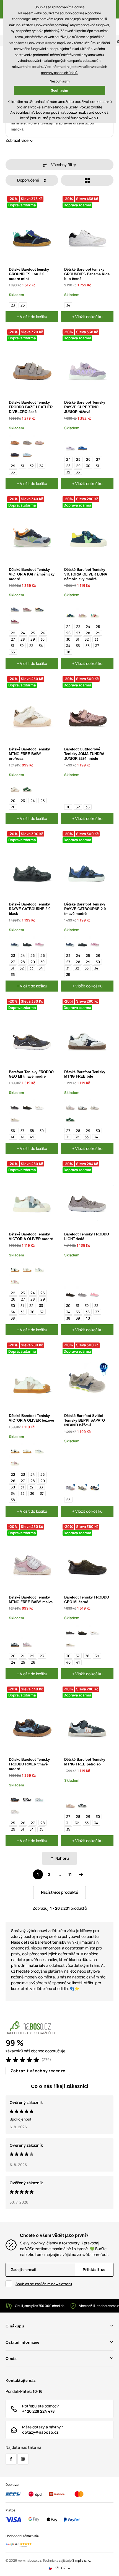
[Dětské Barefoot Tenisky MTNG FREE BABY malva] (27, 1643)
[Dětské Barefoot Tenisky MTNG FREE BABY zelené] (27, 788)
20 (13, 801)
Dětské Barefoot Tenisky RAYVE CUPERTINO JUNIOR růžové (85, 407)
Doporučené (29, 180)
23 (13, 305)
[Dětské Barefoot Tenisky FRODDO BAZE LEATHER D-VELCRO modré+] (15, 453)
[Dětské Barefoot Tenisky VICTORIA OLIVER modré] (39, 1268)
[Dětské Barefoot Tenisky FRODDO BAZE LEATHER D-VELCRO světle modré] (27, 453)
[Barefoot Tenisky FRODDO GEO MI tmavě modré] (15, 1105)
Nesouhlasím (60, 81)
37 (97, 646)
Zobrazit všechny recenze (38, 2071)
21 (23, 1656)
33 (31, 646)
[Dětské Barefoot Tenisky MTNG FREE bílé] (82, 1105)
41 (23, 1137)
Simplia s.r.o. (82, 2560)
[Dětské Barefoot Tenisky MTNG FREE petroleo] (82, 1804)
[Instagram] (23, 2459)
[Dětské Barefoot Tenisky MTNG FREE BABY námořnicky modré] (15, 1643)
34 (68, 305)
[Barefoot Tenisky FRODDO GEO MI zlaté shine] (15, 1118)
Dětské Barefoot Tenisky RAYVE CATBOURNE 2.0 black (30, 909)
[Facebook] (11, 2459)
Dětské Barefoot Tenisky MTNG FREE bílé (85, 1074)
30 (88, 466)
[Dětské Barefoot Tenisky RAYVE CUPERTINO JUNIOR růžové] (70, 446)
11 (70, 1874)
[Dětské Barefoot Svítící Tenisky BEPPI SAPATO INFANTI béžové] (82, 1487)
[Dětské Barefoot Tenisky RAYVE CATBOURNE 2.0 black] (27, 942)
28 (68, 466)
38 (68, 652)
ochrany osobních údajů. (59, 73)
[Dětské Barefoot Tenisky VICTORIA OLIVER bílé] (15, 1268)
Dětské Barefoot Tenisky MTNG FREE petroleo (85, 1762)
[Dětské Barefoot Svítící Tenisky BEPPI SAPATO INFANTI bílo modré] (95, 1487)
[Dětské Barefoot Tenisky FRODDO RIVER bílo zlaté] (15, 1810)
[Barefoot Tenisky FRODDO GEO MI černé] (27, 1105)
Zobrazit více (17, 140)
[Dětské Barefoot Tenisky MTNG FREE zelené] (70, 1118)
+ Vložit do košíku (32, 317)
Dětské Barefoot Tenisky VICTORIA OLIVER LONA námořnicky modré (86, 574)
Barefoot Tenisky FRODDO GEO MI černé (87, 1600)
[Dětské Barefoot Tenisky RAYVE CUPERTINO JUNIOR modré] (82, 446)
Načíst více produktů (60, 1892)
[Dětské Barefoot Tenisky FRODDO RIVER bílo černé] (27, 1798)
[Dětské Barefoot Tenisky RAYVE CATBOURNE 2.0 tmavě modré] (15, 942)
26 (88, 459)
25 (23, 305)
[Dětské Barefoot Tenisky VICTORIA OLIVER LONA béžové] (95, 614)
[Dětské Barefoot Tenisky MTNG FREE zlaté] (95, 1105)
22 (13, 633)
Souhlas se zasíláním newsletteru (44, 2284)
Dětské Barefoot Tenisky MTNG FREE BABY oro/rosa (29, 754)
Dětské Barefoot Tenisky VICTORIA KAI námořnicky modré (32, 574)
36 (88, 646)
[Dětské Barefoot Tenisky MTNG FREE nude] (70, 1804)
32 (32, 466)
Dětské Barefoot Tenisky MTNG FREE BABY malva (31, 1600)
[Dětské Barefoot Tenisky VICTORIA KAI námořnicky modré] (39, 608)
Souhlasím (59, 90)
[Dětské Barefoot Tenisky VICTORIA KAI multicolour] (15, 620)
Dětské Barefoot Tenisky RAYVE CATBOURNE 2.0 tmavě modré (85, 909)
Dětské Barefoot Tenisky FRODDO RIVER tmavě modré (29, 1764)
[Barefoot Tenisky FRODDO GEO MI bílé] (39, 1105)
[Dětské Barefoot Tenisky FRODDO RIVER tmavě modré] (15, 1798)
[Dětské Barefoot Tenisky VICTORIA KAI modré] (15, 608)
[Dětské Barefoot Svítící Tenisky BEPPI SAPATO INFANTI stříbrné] (70, 1487)
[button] (59, 165)
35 (13, 472)
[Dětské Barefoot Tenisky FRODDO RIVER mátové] (39, 1798)
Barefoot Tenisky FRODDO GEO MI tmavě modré (31, 1074)
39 (42, 1131)
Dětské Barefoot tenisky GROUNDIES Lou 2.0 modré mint (29, 274)
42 (32, 1137)
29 (13, 466)
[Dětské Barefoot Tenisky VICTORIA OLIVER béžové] (27, 1268)
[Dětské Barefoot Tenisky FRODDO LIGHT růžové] (95, 1293)
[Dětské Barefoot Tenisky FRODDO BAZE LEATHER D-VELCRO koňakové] (15, 441)
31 (22, 466)
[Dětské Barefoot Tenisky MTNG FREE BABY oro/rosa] (15, 788)
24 (68, 459)
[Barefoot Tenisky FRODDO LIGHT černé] (70, 1293)
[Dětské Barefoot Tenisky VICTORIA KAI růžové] (27, 608)
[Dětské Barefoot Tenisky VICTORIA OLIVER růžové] (15, 1280)
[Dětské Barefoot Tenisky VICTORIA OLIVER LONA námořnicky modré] (70, 614)
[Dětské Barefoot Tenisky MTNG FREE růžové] (70, 1105)
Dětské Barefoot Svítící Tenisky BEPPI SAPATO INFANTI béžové (85, 1420)
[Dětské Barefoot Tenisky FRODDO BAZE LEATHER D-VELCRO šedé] (27, 441)
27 (98, 459)
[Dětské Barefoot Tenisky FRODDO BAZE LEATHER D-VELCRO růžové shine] (39, 441)
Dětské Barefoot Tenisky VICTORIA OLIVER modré (31, 1237)
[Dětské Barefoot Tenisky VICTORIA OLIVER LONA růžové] (82, 614)
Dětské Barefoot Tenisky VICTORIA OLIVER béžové (31, 1418)
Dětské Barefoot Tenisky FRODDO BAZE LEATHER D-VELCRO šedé (31, 407)
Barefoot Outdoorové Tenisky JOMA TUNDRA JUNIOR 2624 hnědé (84, 754)
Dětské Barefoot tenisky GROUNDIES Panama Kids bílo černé (87, 274)
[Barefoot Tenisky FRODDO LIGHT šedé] (82, 1293)
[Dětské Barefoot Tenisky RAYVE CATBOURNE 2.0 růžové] (39, 942)
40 (13, 1137)
